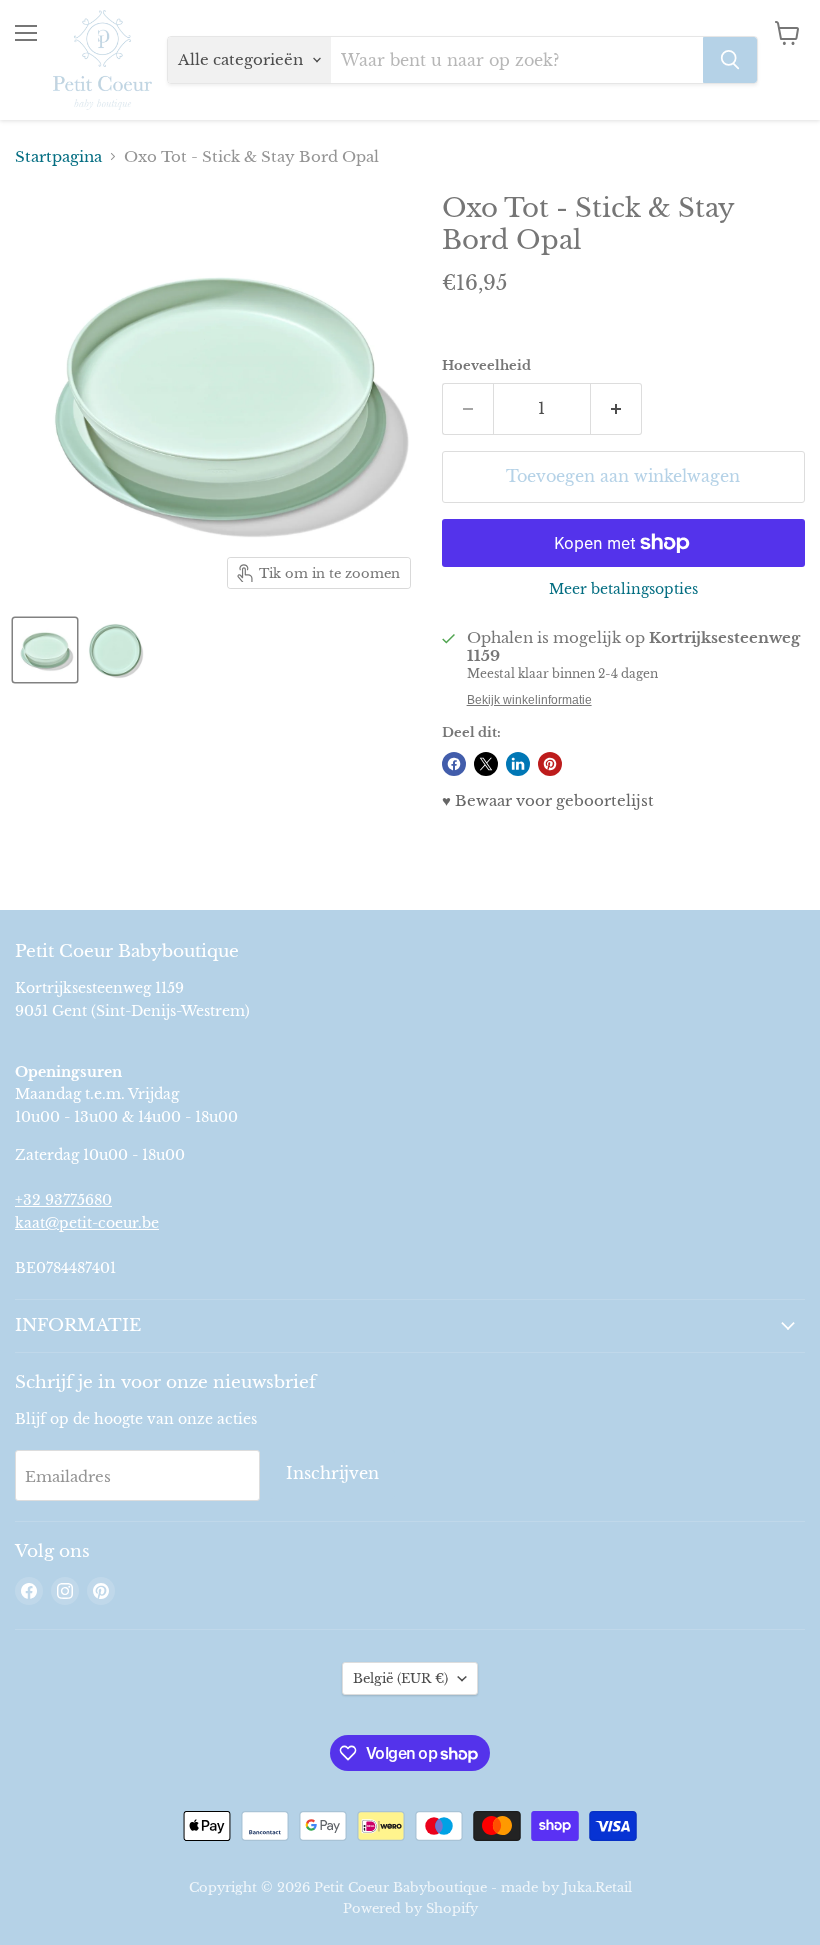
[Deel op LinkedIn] (518, 764)
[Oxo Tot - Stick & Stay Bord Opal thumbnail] (45, 650)
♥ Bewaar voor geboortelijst (548, 800)
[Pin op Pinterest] (550, 764)
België (400, 1678)
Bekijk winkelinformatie (529, 700)
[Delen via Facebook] (454, 764)
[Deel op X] (486, 764)
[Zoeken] (730, 60)
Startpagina (58, 156)
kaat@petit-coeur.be (87, 1223)
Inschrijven (332, 1473)
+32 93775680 (63, 1200)
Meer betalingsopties (623, 589)
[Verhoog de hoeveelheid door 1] (616, 409)
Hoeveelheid (486, 365)
